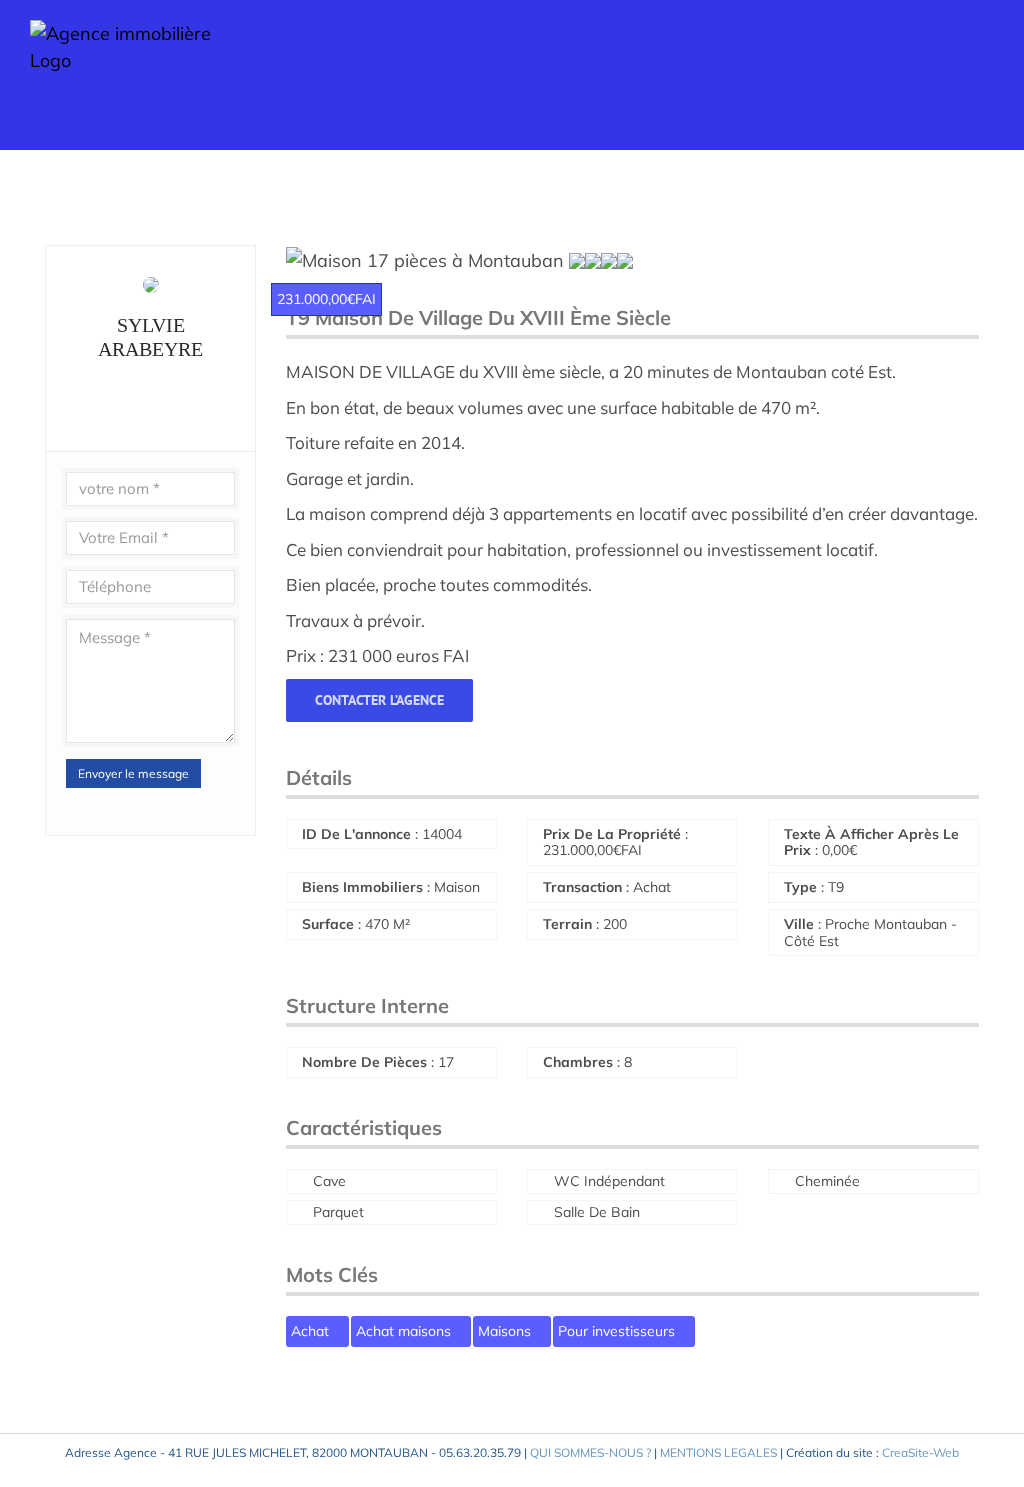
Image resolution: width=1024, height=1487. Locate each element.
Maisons (506, 1331)
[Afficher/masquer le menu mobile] (986, 70)
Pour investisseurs (618, 1331)
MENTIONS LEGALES (718, 1452)
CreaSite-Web (920, 1452)
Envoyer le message (133, 773)
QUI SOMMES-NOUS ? (590, 1452)
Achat (312, 1331)
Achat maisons (405, 1331)
